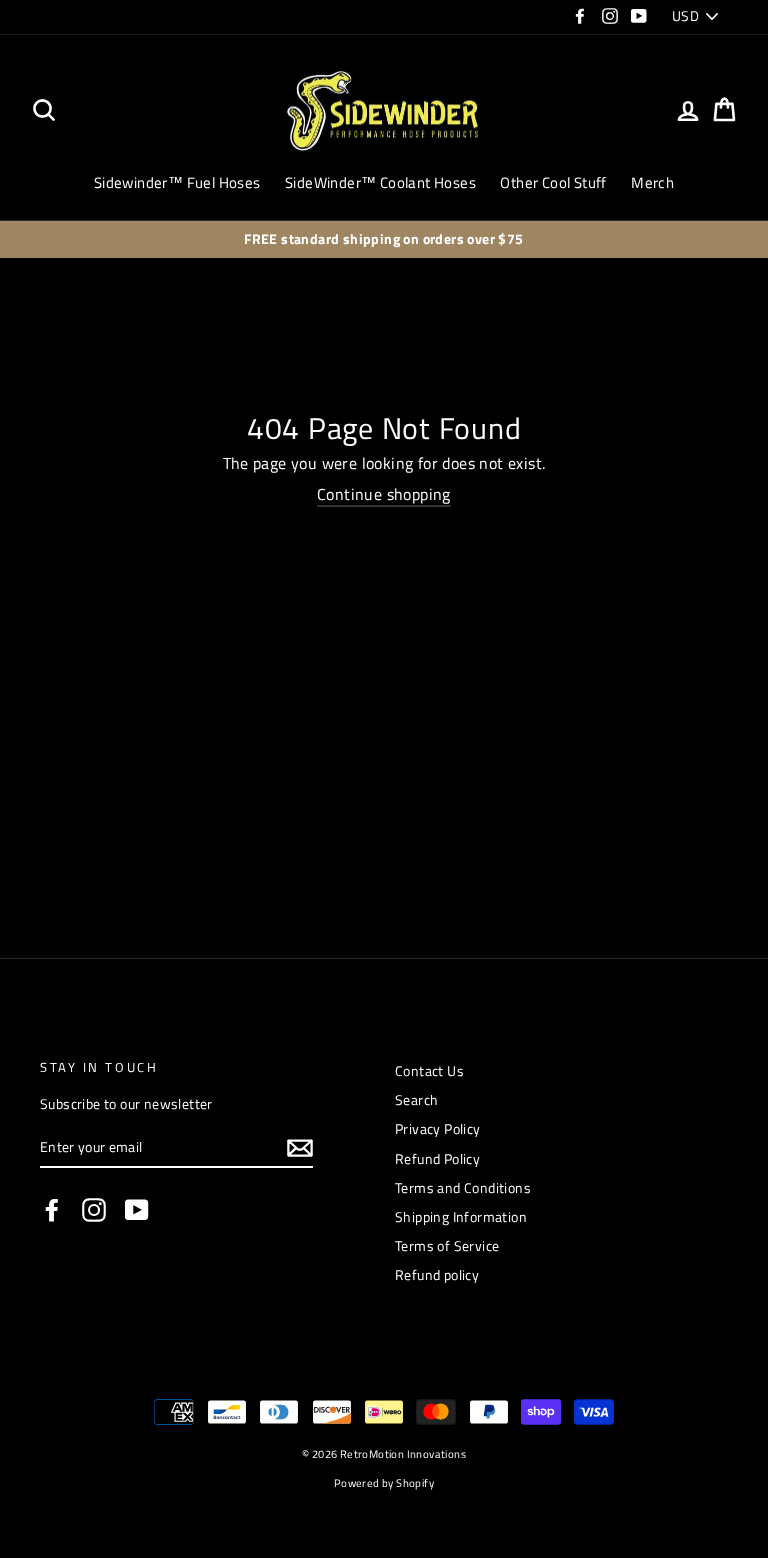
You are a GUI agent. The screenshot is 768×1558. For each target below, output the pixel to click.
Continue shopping (384, 495)
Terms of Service (447, 1246)
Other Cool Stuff (553, 182)
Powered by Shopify (384, 1482)
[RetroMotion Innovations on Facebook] (52, 1210)
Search (416, 1100)
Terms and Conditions (463, 1188)
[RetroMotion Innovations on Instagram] (94, 1210)
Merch (652, 182)
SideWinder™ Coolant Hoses (380, 182)
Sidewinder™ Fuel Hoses (177, 182)
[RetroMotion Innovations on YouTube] (137, 1210)
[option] (384, 240)
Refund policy (437, 1275)
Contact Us (429, 1071)
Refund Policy (437, 1159)
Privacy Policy (438, 1129)
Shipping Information (461, 1217)
